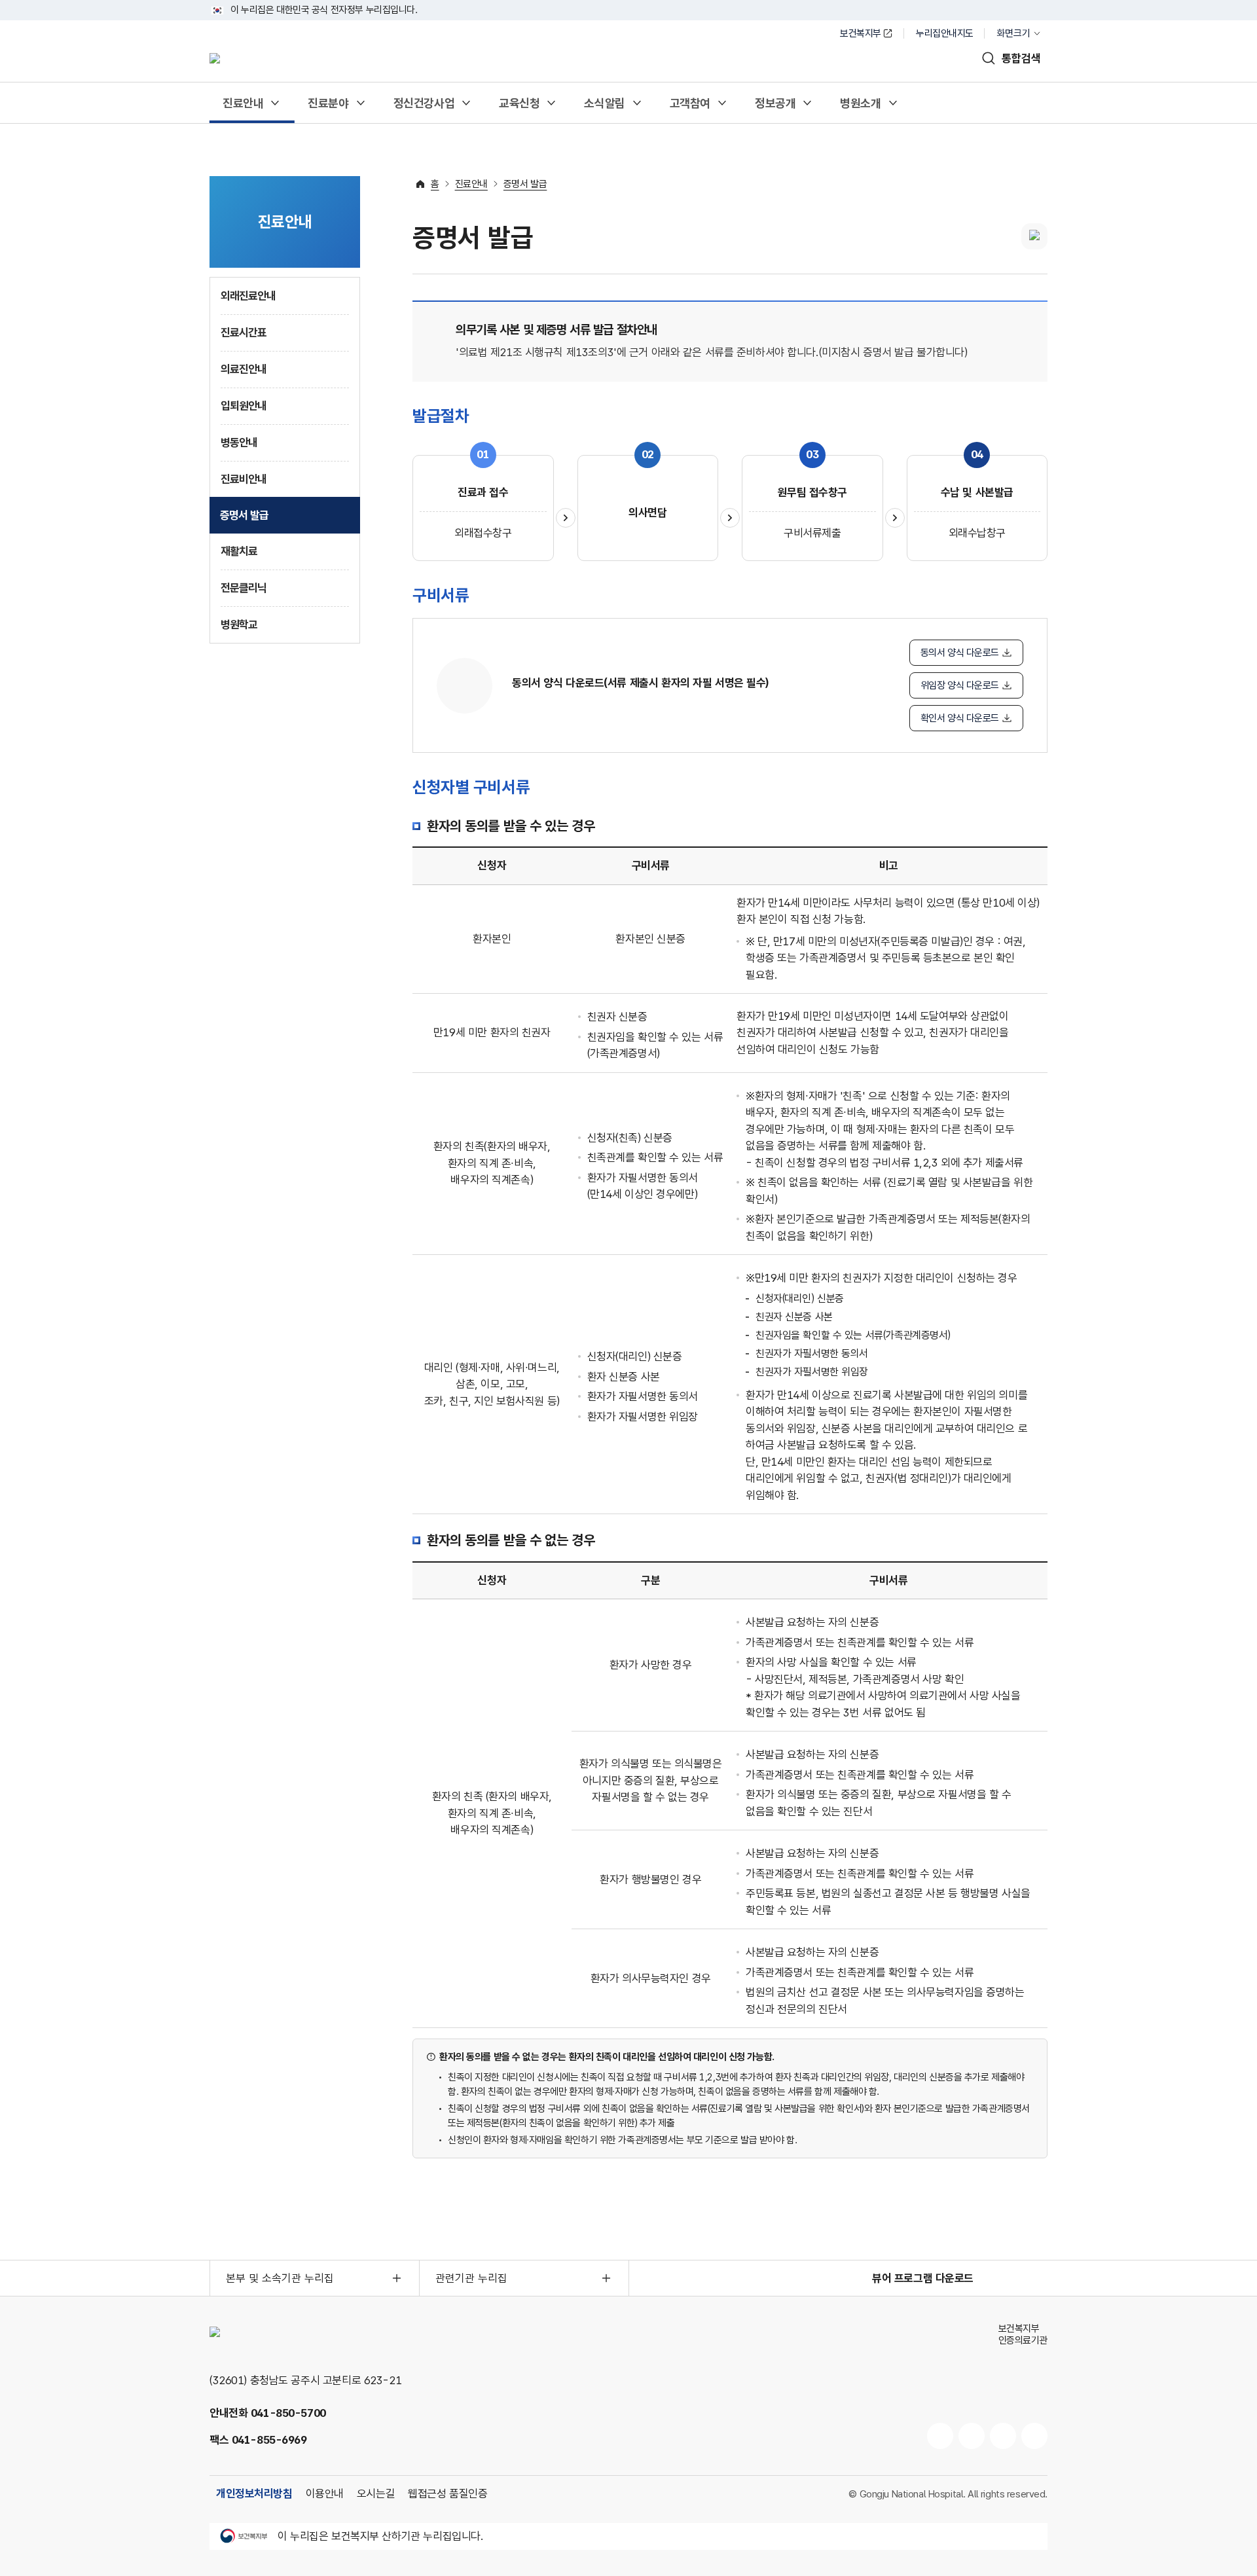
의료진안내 (244, 369)
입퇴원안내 (244, 406)
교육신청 (519, 103)
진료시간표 (244, 333)
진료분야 (328, 103)
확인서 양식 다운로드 (960, 718)
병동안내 (239, 443)
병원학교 (239, 625)
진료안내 (243, 103)
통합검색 (1021, 58)
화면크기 (1013, 33)
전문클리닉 (244, 588)
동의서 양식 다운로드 (960, 653)
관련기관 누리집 (471, 2278)
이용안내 (325, 2494)
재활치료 (239, 551)
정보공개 (775, 103)
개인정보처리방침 (254, 2494)
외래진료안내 (248, 296)
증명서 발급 (244, 515)
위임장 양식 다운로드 (960, 685)
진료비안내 (244, 479)
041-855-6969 (269, 2440)
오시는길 (376, 2494)
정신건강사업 (424, 103)
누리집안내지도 (945, 33)
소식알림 (604, 103)
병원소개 (860, 103)
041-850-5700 (288, 2413)
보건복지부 (861, 33)
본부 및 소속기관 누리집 (280, 2278)
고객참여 (690, 103)
